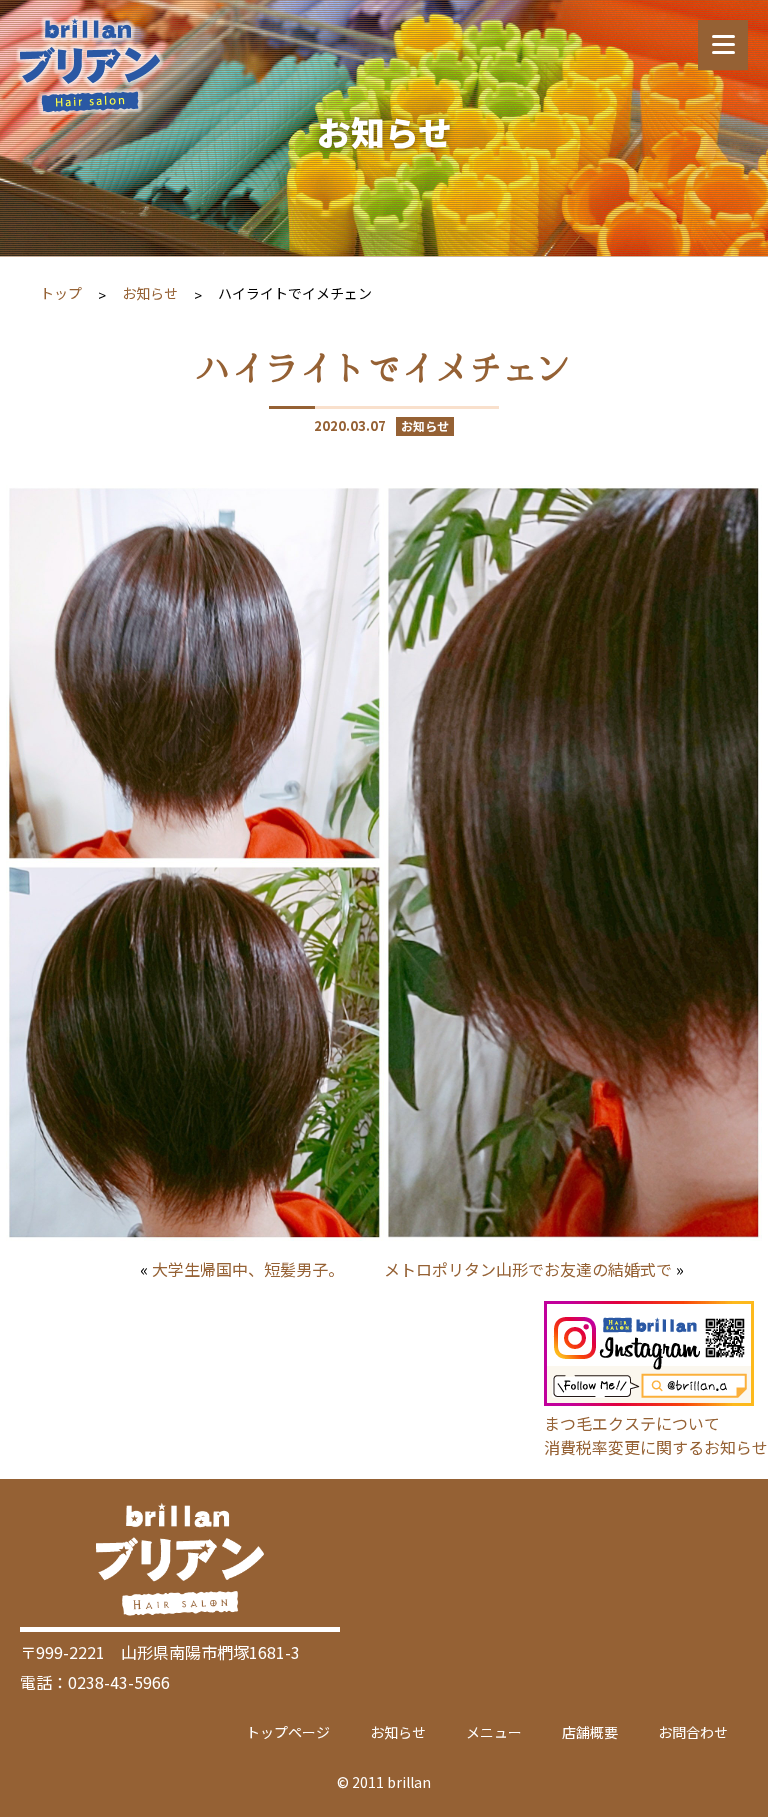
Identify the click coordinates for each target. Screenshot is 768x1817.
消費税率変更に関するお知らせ (656, 1447)
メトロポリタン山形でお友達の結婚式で (528, 1269)
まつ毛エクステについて (632, 1423)
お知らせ (150, 293)
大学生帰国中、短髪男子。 (248, 1269)
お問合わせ (693, 1732)
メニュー (494, 1732)
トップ (61, 293)
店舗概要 (590, 1732)
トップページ (288, 1732)
